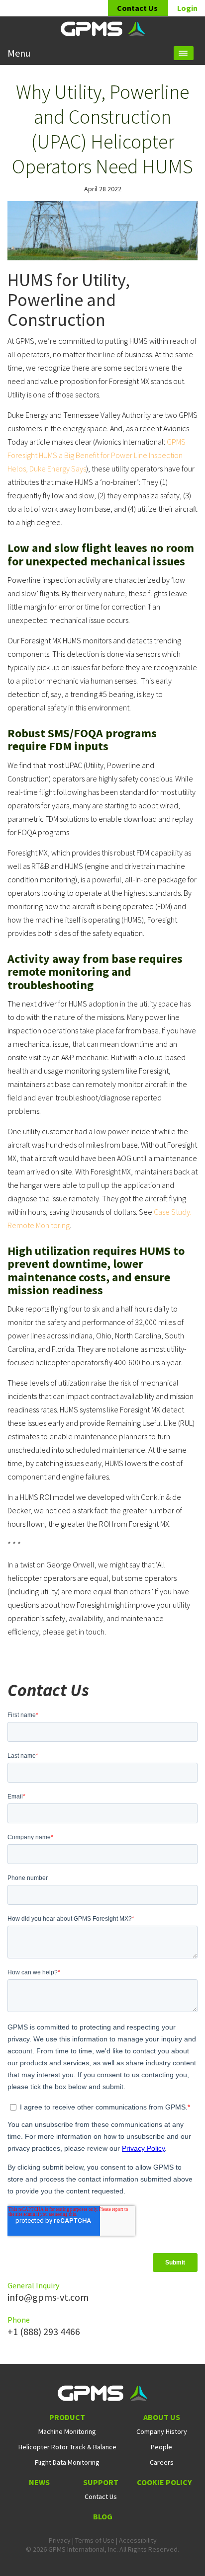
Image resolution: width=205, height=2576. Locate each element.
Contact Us (138, 8)
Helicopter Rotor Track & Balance (67, 2447)
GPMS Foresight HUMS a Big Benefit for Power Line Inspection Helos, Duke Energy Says (97, 455)
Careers (162, 2462)
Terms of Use (95, 2540)
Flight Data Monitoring (67, 2462)
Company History (162, 2431)
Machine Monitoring (67, 2431)
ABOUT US (162, 2417)
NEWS (39, 2482)
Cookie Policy (164, 2482)
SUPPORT (101, 2482)
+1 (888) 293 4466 (44, 2331)
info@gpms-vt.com (48, 2297)
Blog (103, 2516)
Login (187, 8)
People (161, 2447)
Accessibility (138, 2540)
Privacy (60, 2540)
